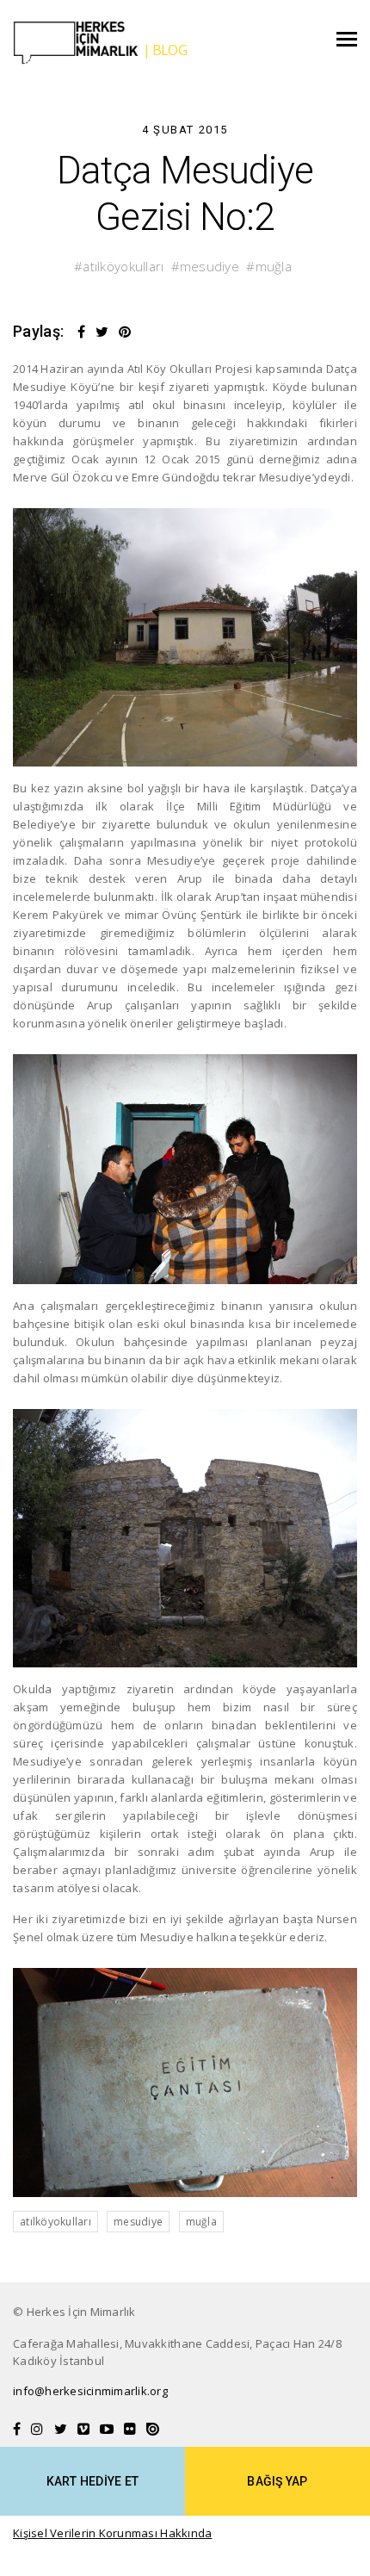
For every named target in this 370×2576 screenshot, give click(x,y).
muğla (274, 266)
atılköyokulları (123, 266)
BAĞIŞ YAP (277, 2481)
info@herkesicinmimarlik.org (90, 2391)
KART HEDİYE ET (93, 2481)
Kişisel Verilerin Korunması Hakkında (112, 2533)
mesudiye (210, 266)
